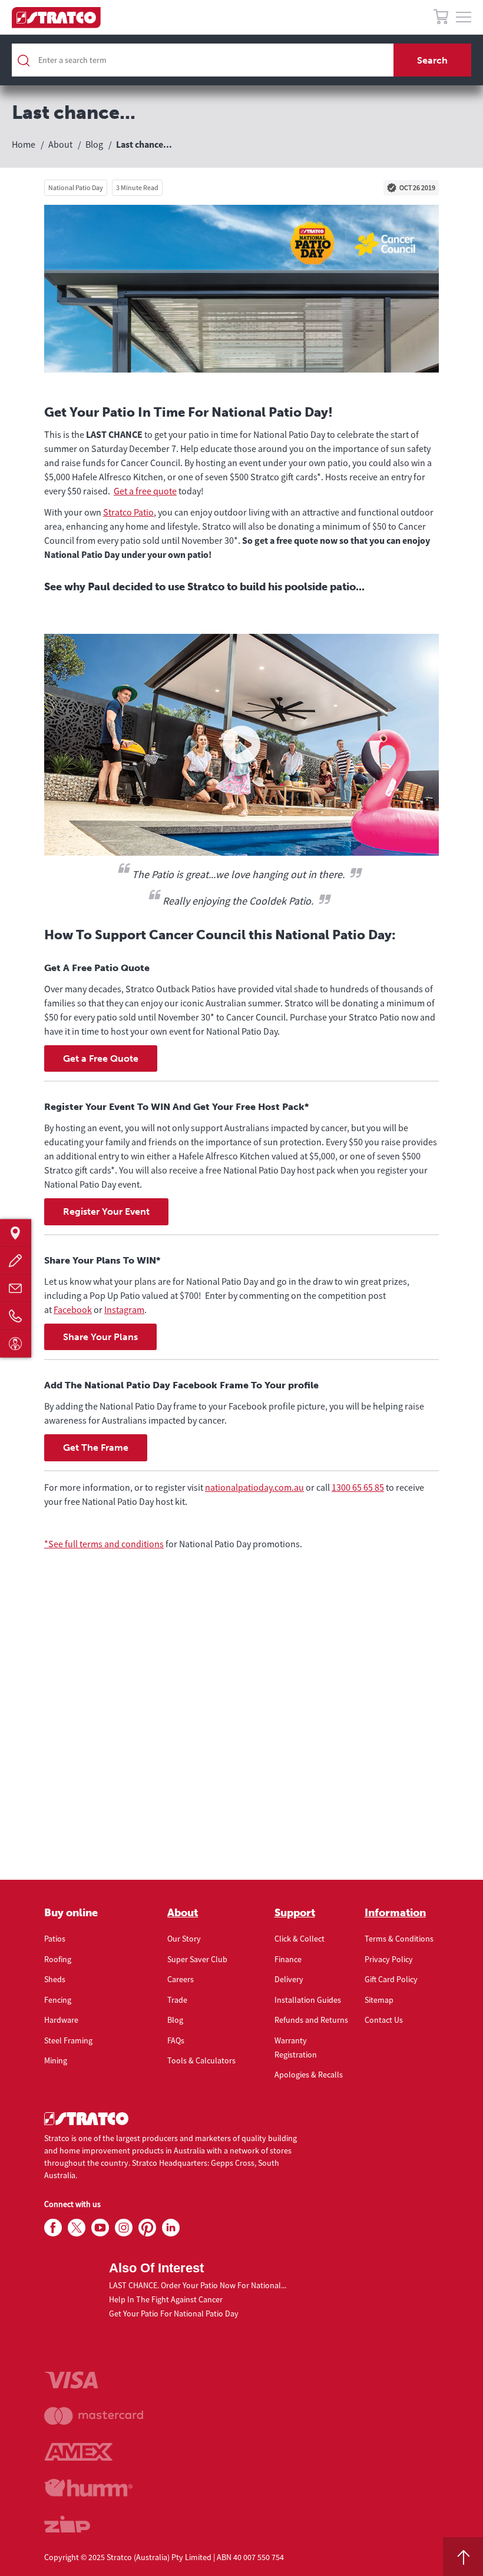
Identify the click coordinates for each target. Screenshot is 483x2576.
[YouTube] (100, 2228)
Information (395, 1913)
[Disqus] (241, 1730)
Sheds (55, 1979)
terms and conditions (122, 1544)
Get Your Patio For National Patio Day (174, 2314)
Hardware (61, 2020)
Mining (56, 2060)
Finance (288, 1959)
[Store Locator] (16, 1233)
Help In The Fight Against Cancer (166, 2299)
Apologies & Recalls (309, 2075)
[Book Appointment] (16, 1343)
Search (432, 60)
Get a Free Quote (101, 1058)
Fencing (58, 2000)
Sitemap (379, 2000)
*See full (62, 1544)
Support (295, 1913)
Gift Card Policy (391, 1979)
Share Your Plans (100, 1337)
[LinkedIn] (171, 2228)
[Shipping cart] (441, 19)
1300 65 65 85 (358, 1487)
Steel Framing (68, 2040)
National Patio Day (76, 187)
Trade (177, 2000)
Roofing (58, 1959)
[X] (77, 2228)
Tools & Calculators (201, 2060)
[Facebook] (53, 2228)
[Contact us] (16, 1288)
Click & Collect (300, 1939)
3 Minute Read (137, 187)
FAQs (176, 2040)
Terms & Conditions (399, 1939)
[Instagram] (124, 2228)
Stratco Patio (128, 512)
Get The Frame (96, 1447)
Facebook (73, 1309)
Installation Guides (308, 2000)
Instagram (124, 1309)
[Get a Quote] (16, 1260)
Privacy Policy (389, 1959)
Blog (175, 2020)
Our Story (184, 1939)
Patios (55, 1939)
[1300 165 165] (16, 1316)
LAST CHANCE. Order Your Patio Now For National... (198, 2285)
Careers (181, 1979)
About (183, 1913)
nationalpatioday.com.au (254, 1487)
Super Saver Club (197, 1959)
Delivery (289, 1979)
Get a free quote (145, 491)
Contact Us (384, 2020)
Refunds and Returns (311, 2020)
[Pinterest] (147, 2228)
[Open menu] (464, 18)
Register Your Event (106, 1211)
